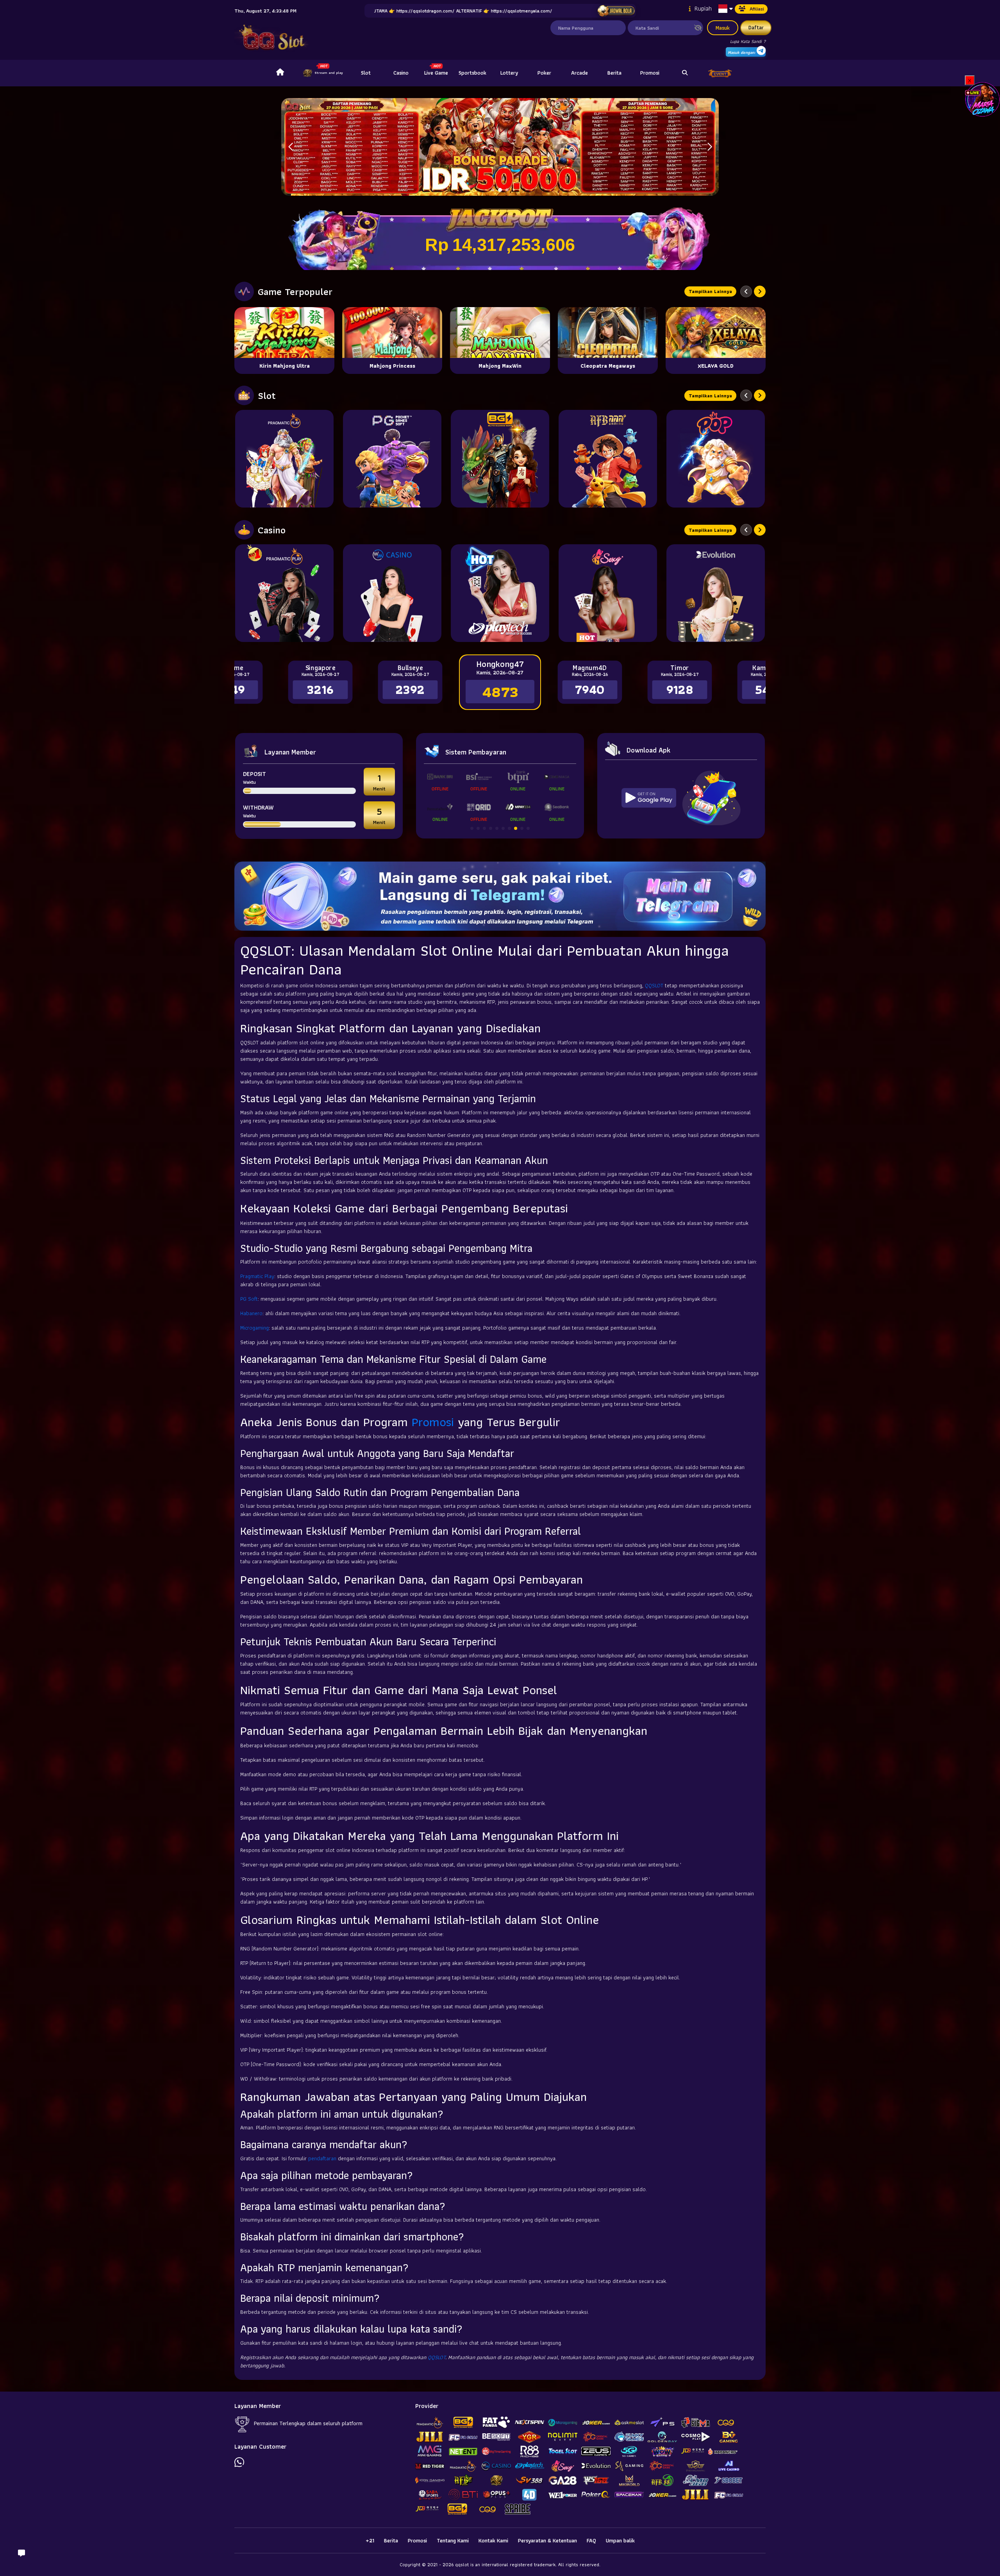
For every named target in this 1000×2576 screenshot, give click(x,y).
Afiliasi (757, 9)
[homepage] (280, 73)
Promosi (650, 73)
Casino (401, 73)
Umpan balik (620, 2540)
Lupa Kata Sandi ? (748, 41)
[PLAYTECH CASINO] (500, 593)
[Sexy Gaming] (608, 593)
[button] (710, 147)
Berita (614, 73)
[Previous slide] (746, 291)
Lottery (509, 73)
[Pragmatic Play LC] (284, 593)
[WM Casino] (392, 593)
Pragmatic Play (257, 1276)
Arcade (579, 73)
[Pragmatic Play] (284, 459)
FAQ (591, 2540)
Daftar (756, 27)
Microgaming (254, 1328)
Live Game (436, 73)
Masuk (723, 28)
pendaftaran (322, 2158)
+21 (370, 2540)
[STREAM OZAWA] (982, 99)
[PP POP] (716, 459)
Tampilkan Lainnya (710, 291)
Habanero (251, 1313)
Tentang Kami (453, 2540)
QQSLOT (654, 985)
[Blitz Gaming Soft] (500, 459)
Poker (544, 73)
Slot (366, 73)
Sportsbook (472, 73)
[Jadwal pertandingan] (616, 11)
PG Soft (249, 1299)
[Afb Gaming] (608, 459)
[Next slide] (760, 291)
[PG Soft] (392, 459)
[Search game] (685, 73)
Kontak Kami (493, 2540)
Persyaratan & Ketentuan (547, 2540)
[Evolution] (716, 593)
